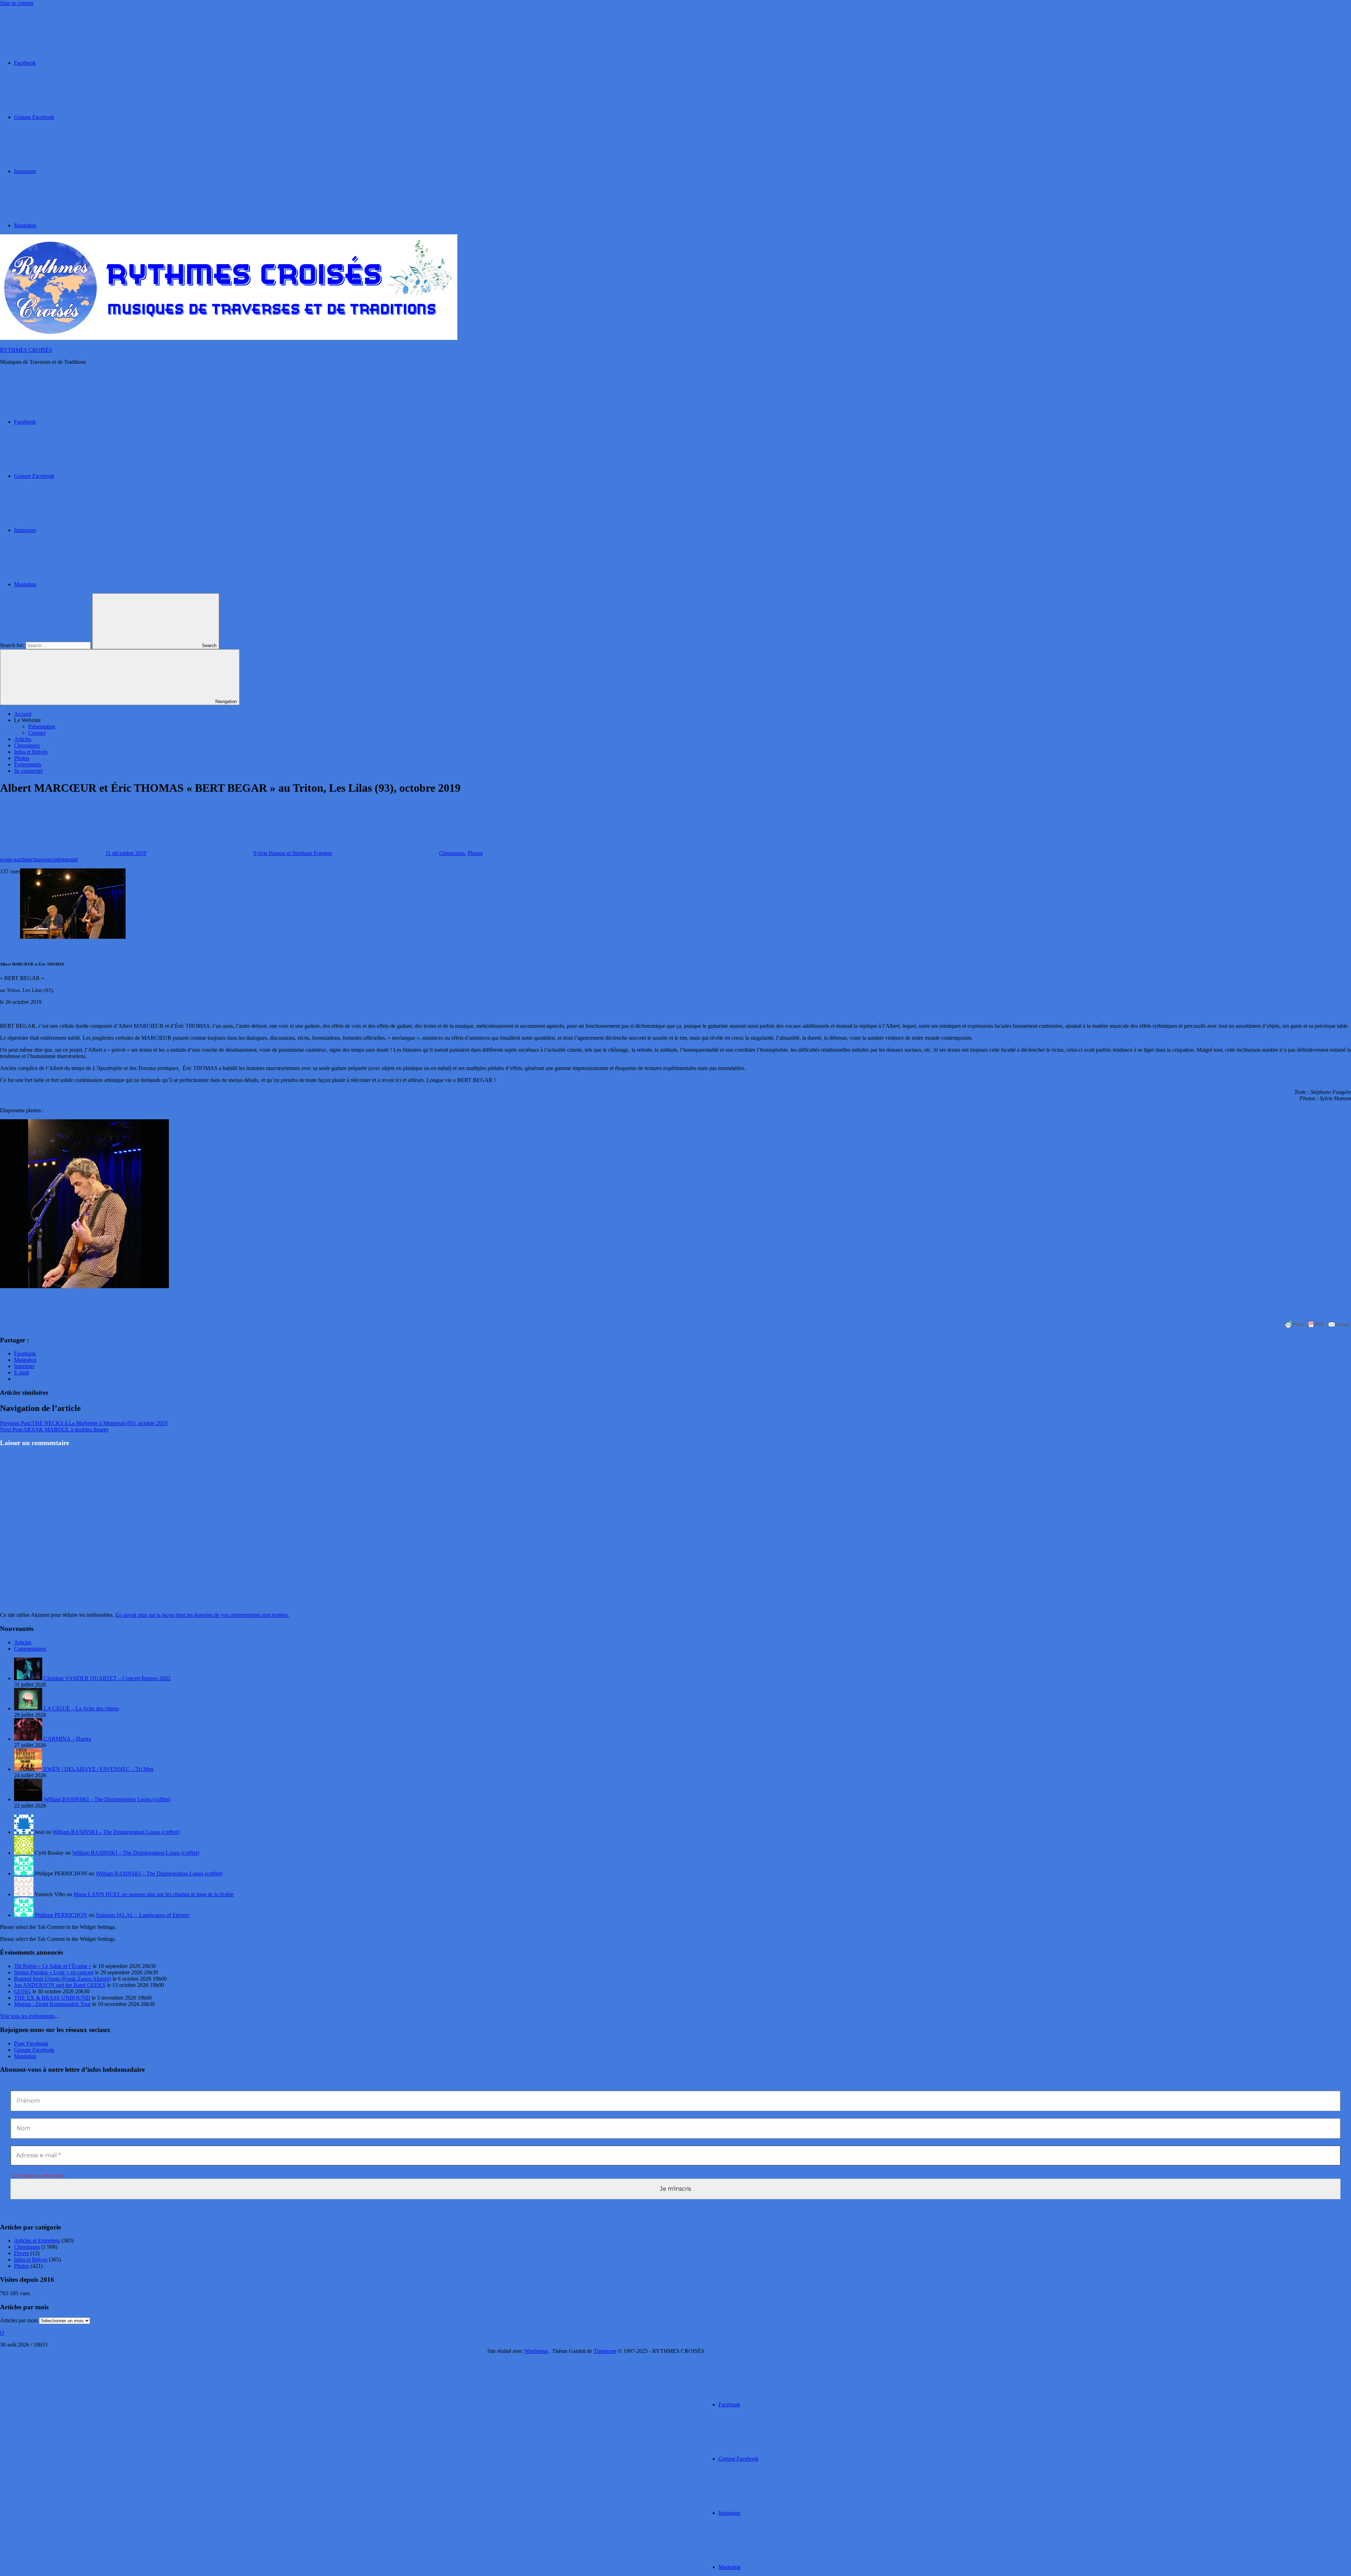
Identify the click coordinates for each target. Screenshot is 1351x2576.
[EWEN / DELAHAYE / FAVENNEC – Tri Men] (29, 1769)
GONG (23, 1991)
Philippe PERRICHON (61, 1915)
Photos (22, 758)
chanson (40, 859)
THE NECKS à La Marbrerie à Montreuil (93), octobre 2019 (84, 1423)
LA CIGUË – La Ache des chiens (81, 1708)
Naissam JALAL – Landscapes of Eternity (143, 1915)
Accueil (23, 714)
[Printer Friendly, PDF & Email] (1317, 1324)
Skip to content (17, 3)
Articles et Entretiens (37, 2240)
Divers (21, 2253)
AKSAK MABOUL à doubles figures (54, 1429)
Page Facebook (31, 2043)
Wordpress (536, 2351)
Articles (23, 739)
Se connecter (28, 771)
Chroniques (27, 745)
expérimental (64, 859)
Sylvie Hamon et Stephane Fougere (293, 853)
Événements (28, 764)
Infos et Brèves (31, 752)
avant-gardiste (15, 859)
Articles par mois (19, 2320)
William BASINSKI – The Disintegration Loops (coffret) (107, 1799)
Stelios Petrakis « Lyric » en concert (54, 1972)
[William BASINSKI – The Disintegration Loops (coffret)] (29, 1799)
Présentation (42, 726)
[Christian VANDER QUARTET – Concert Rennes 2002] (29, 1678)
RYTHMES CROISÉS (26, 350)
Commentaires (30, 1649)
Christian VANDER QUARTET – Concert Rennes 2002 (107, 1678)
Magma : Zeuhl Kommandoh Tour (52, 2004)
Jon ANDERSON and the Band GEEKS (60, 1985)
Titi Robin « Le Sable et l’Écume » (53, 1966)
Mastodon (25, 2056)
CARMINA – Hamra (67, 1739)
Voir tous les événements (27, 2016)
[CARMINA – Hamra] (29, 1739)
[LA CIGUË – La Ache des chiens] (29, 1708)
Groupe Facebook (34, 2050)
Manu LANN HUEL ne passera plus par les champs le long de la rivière (154, 1894)
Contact (37, 733)
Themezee (605, 2351)
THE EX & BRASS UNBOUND (52, 1998)
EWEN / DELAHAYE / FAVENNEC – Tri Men (99, 1769)
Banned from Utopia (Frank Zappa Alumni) (63, 1979)
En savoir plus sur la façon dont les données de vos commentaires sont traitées (202, 1615)
